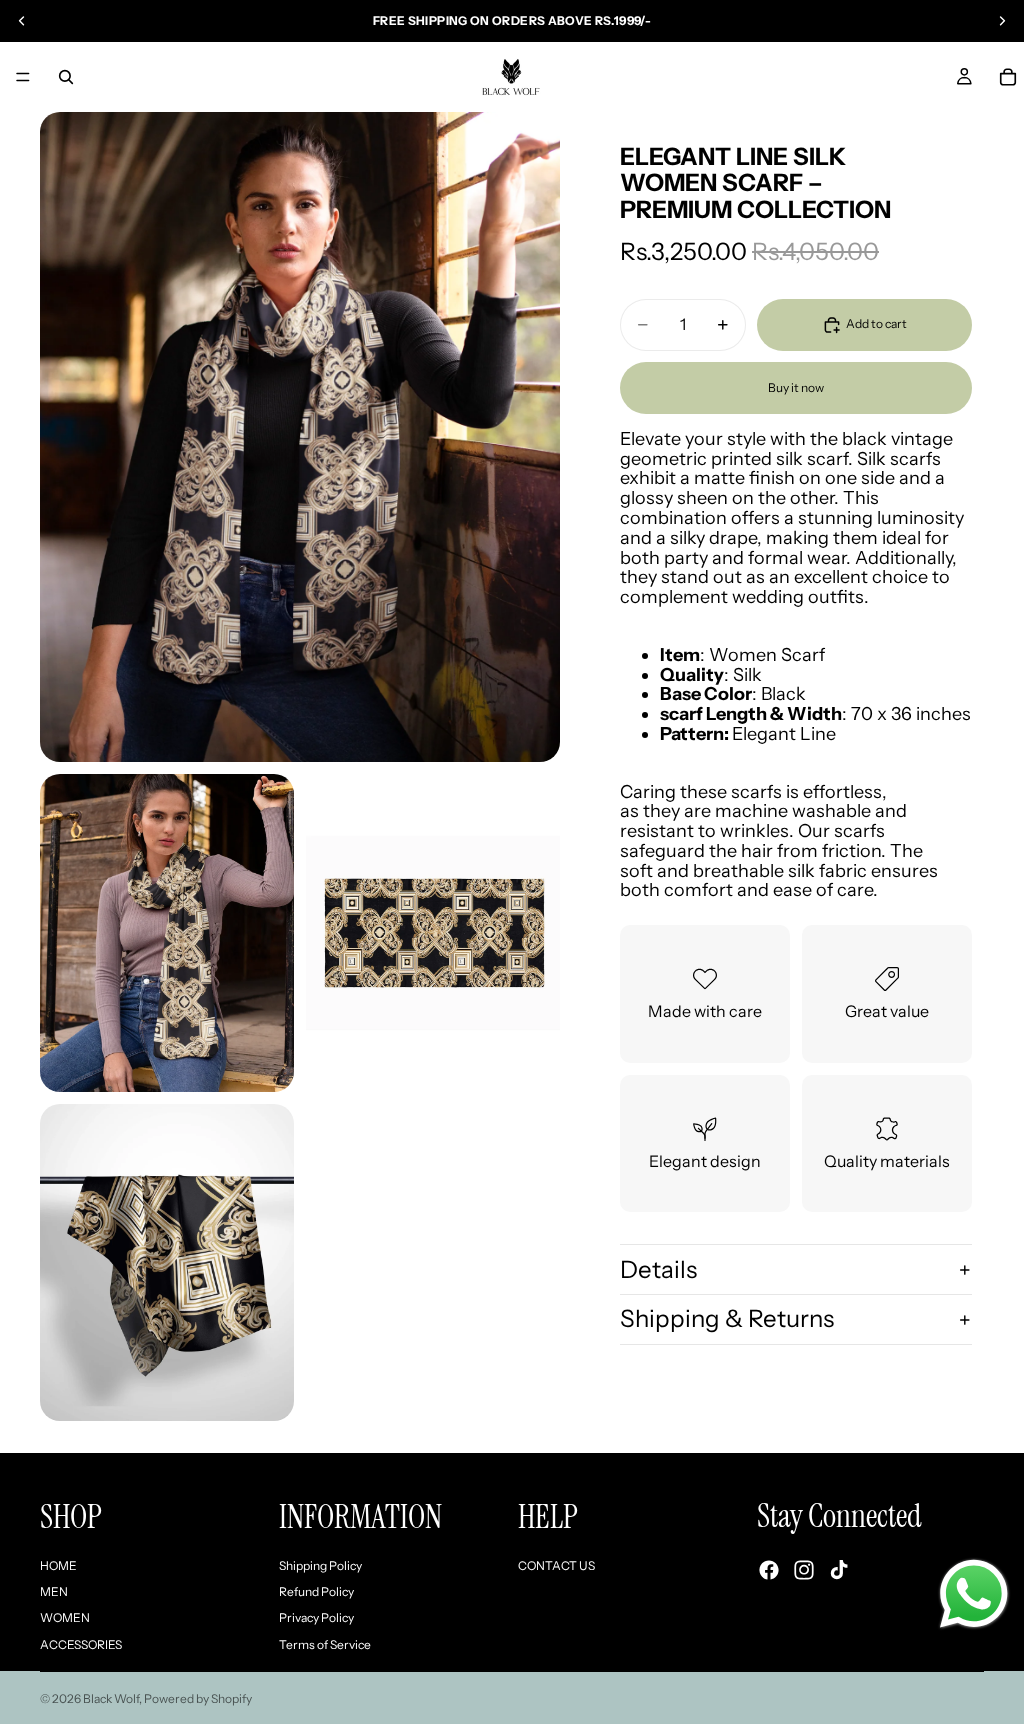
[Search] (66, 77)
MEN (54, 1591)
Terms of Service (325, 1644)
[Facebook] (769, 1571)
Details (658, 1269)
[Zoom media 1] (300, 437)
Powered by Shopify (198, 1698)
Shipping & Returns (727, 1318)
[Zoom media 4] (167, 1263)
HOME (58, 1565)
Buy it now (796, 387)
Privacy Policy (316, 1618)
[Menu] (23, 77)
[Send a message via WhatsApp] (974, 1594)
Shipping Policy (320, 1565)
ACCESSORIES (81, 1644)
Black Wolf (111, 1698)
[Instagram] (804, 1571)
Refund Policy (316, 1591)
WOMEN (65, 1618)
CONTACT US (556, 1565)
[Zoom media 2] (167, 933)
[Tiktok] (839, 1571)
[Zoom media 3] (433, 933)
